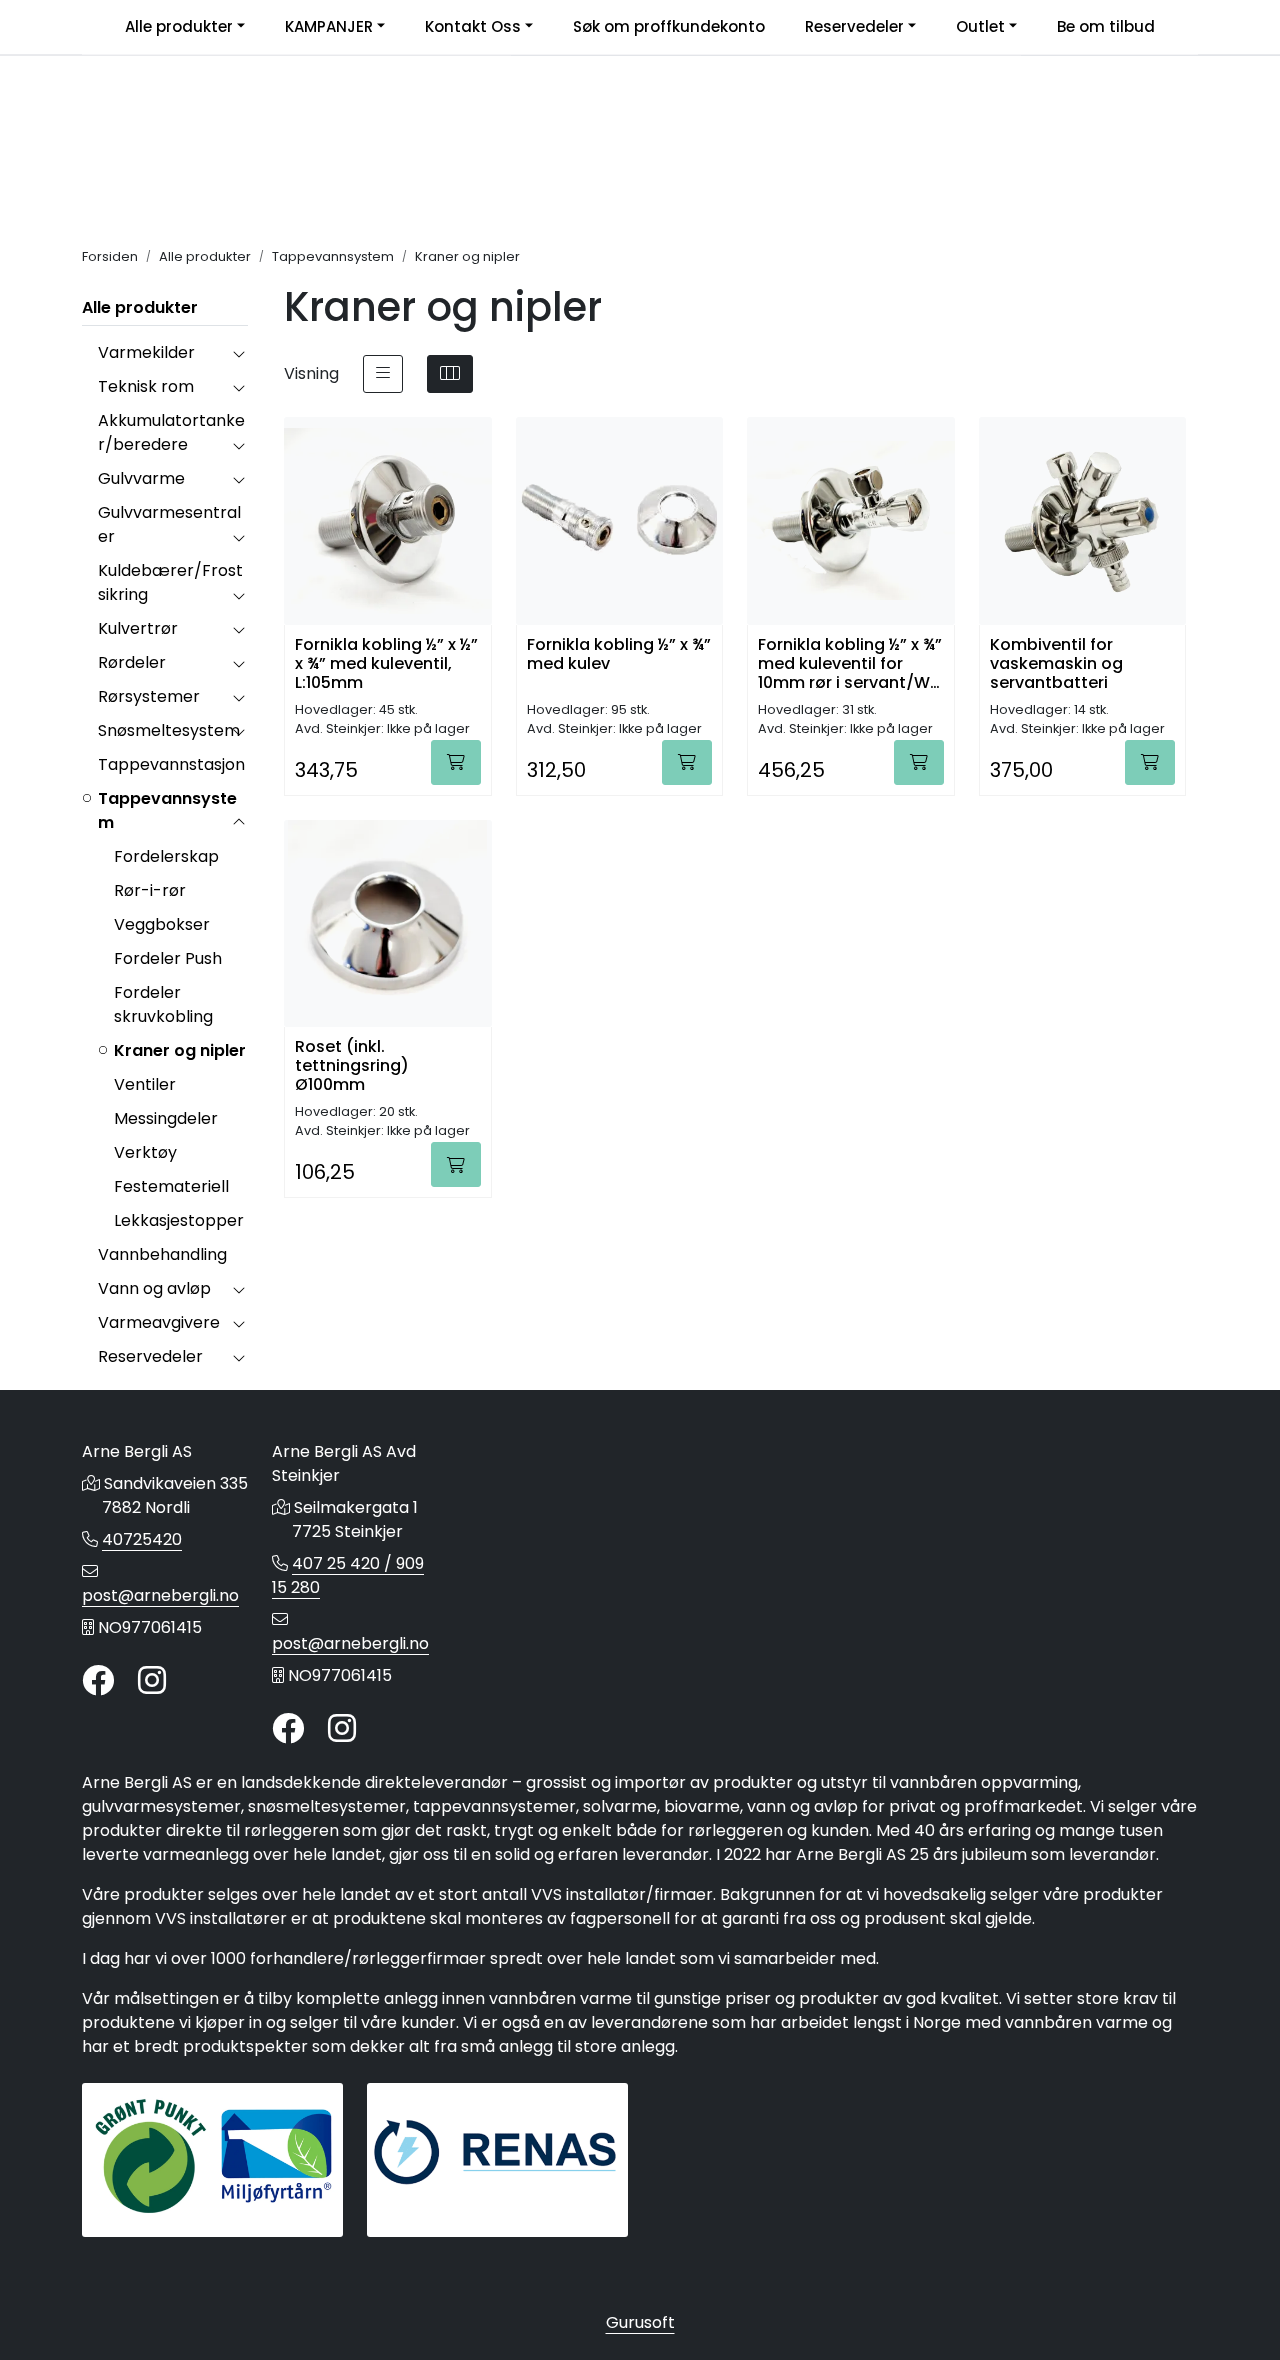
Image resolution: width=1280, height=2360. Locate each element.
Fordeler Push (168, 958)
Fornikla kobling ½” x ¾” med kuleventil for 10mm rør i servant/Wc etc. (850, 662)
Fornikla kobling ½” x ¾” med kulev (619, 655)
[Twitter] (98, 1681)
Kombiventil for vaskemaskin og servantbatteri (1056, 662)
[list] (383, 374)
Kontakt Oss (473, 26)
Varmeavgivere (159, 1322)
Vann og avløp (154, 1288)
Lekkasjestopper (179, 1220)
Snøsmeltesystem (169, 730)
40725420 (142, 1539)
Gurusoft (640, 2322)
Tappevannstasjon (171, 764)
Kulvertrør (138, 628)
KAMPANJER (329, 26)
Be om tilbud (1106, 26)
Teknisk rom (146, 386)
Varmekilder (146, 352)
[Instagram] (152, 1681)
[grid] (450, 374)
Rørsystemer (149, 696)
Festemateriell (171, 1186)
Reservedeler (854, 26)
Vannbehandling (162, 1254)
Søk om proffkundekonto (669, 26)
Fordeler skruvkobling (163, 1004)
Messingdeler (166, 1118)
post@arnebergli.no (160, 1595)
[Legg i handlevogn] (456, 762)
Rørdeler (132, 662)
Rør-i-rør (150, 890)
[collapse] (238, 353)
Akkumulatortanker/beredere (171, 432)
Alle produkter (179, 26)
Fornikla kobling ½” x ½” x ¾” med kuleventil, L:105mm (386, 662)
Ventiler (145, 1084)
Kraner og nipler (180, 1050)
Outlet (980, 26)
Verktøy (145, 1152)
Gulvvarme (141, 478)
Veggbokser (162, 924)
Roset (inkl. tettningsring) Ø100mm (352, 1064)
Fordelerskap (166, 856)
